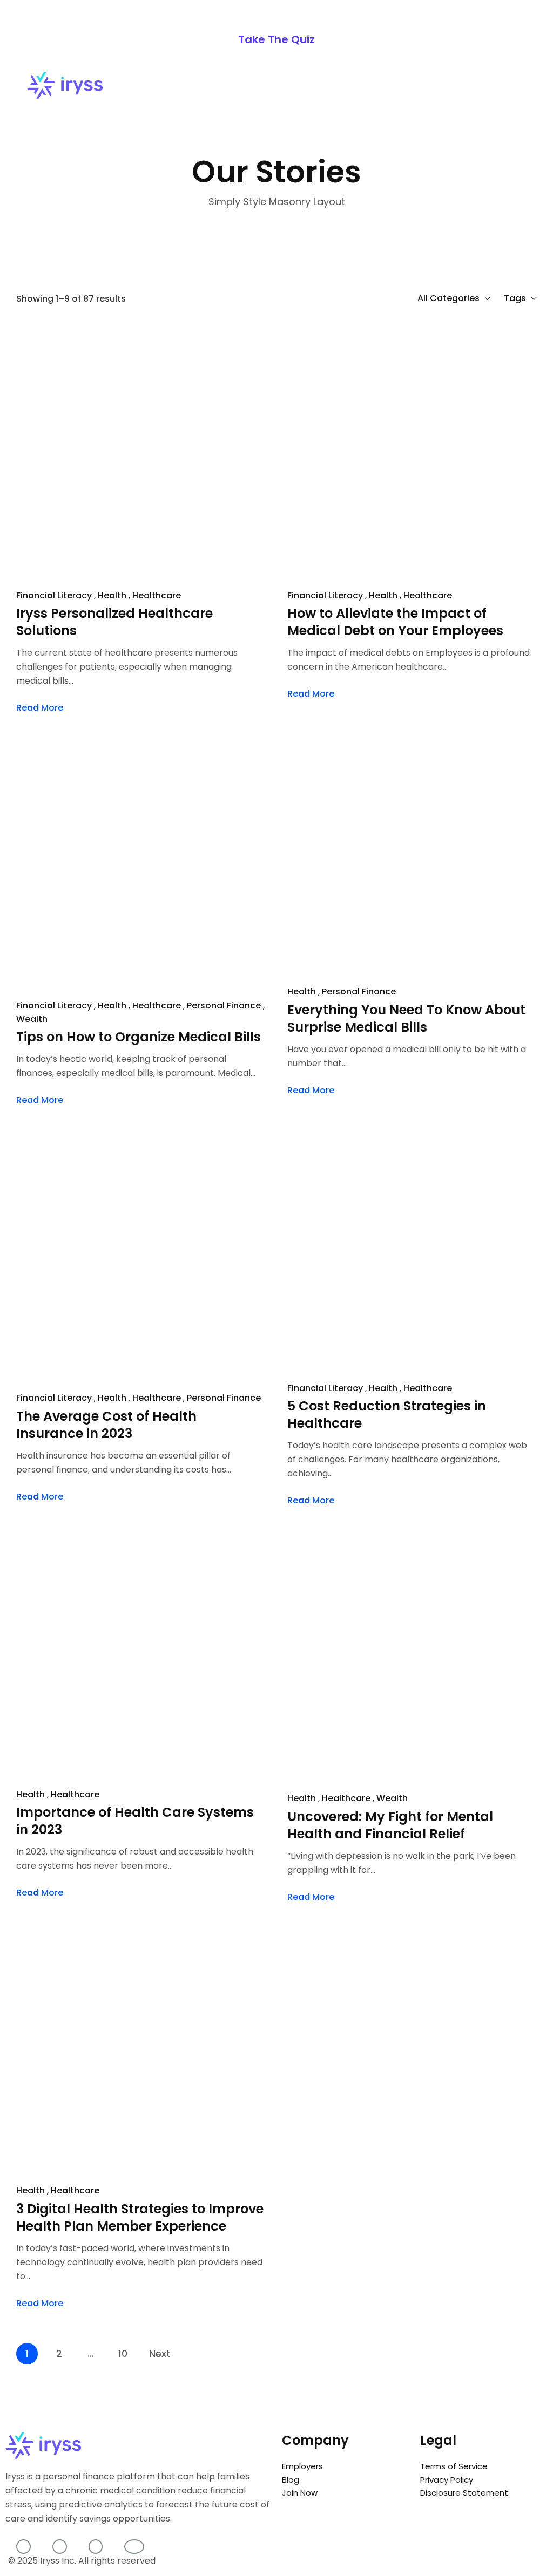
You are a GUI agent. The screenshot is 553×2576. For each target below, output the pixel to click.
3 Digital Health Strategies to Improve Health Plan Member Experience (140, 2218)
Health (112, 595)
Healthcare (157, 595)
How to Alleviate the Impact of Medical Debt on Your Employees (395, 622)
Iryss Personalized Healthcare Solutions (114, 622)
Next (160, 2353)
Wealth (32, 1019)
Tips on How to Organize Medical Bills (139, 1037)
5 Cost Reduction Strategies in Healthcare (387, 1415)
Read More (40, 708)
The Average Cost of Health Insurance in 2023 (106, 1425)
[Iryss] (65, 86)
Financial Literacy (54, 595)
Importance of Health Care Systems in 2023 (135, 1821)
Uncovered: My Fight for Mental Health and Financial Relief (390, 1825)
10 (123, 2353)
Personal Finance (359, 991)
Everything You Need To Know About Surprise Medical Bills (406, 1019)
